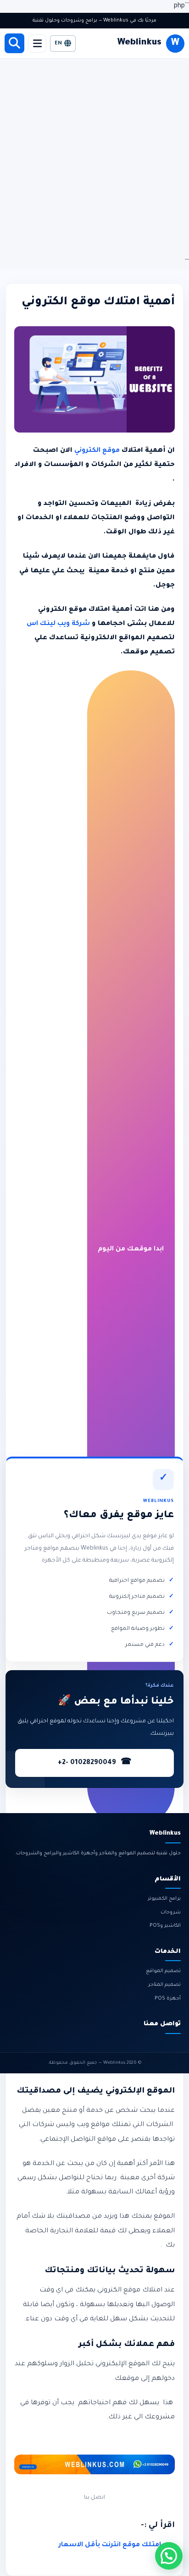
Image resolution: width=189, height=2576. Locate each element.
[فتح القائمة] (37, 44)
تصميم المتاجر (164, 1985)
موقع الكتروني (98, 451)
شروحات (171, 1913)
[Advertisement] (94, 158)
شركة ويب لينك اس (59, 624)
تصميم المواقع (163, 1971)
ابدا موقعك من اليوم (131, 1250)
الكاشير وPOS (165, 1926)
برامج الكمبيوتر (164, 1899)
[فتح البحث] (14, 43)
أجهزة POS (168, 1999)
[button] (169, 2556)
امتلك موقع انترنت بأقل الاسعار (110, 2545)
